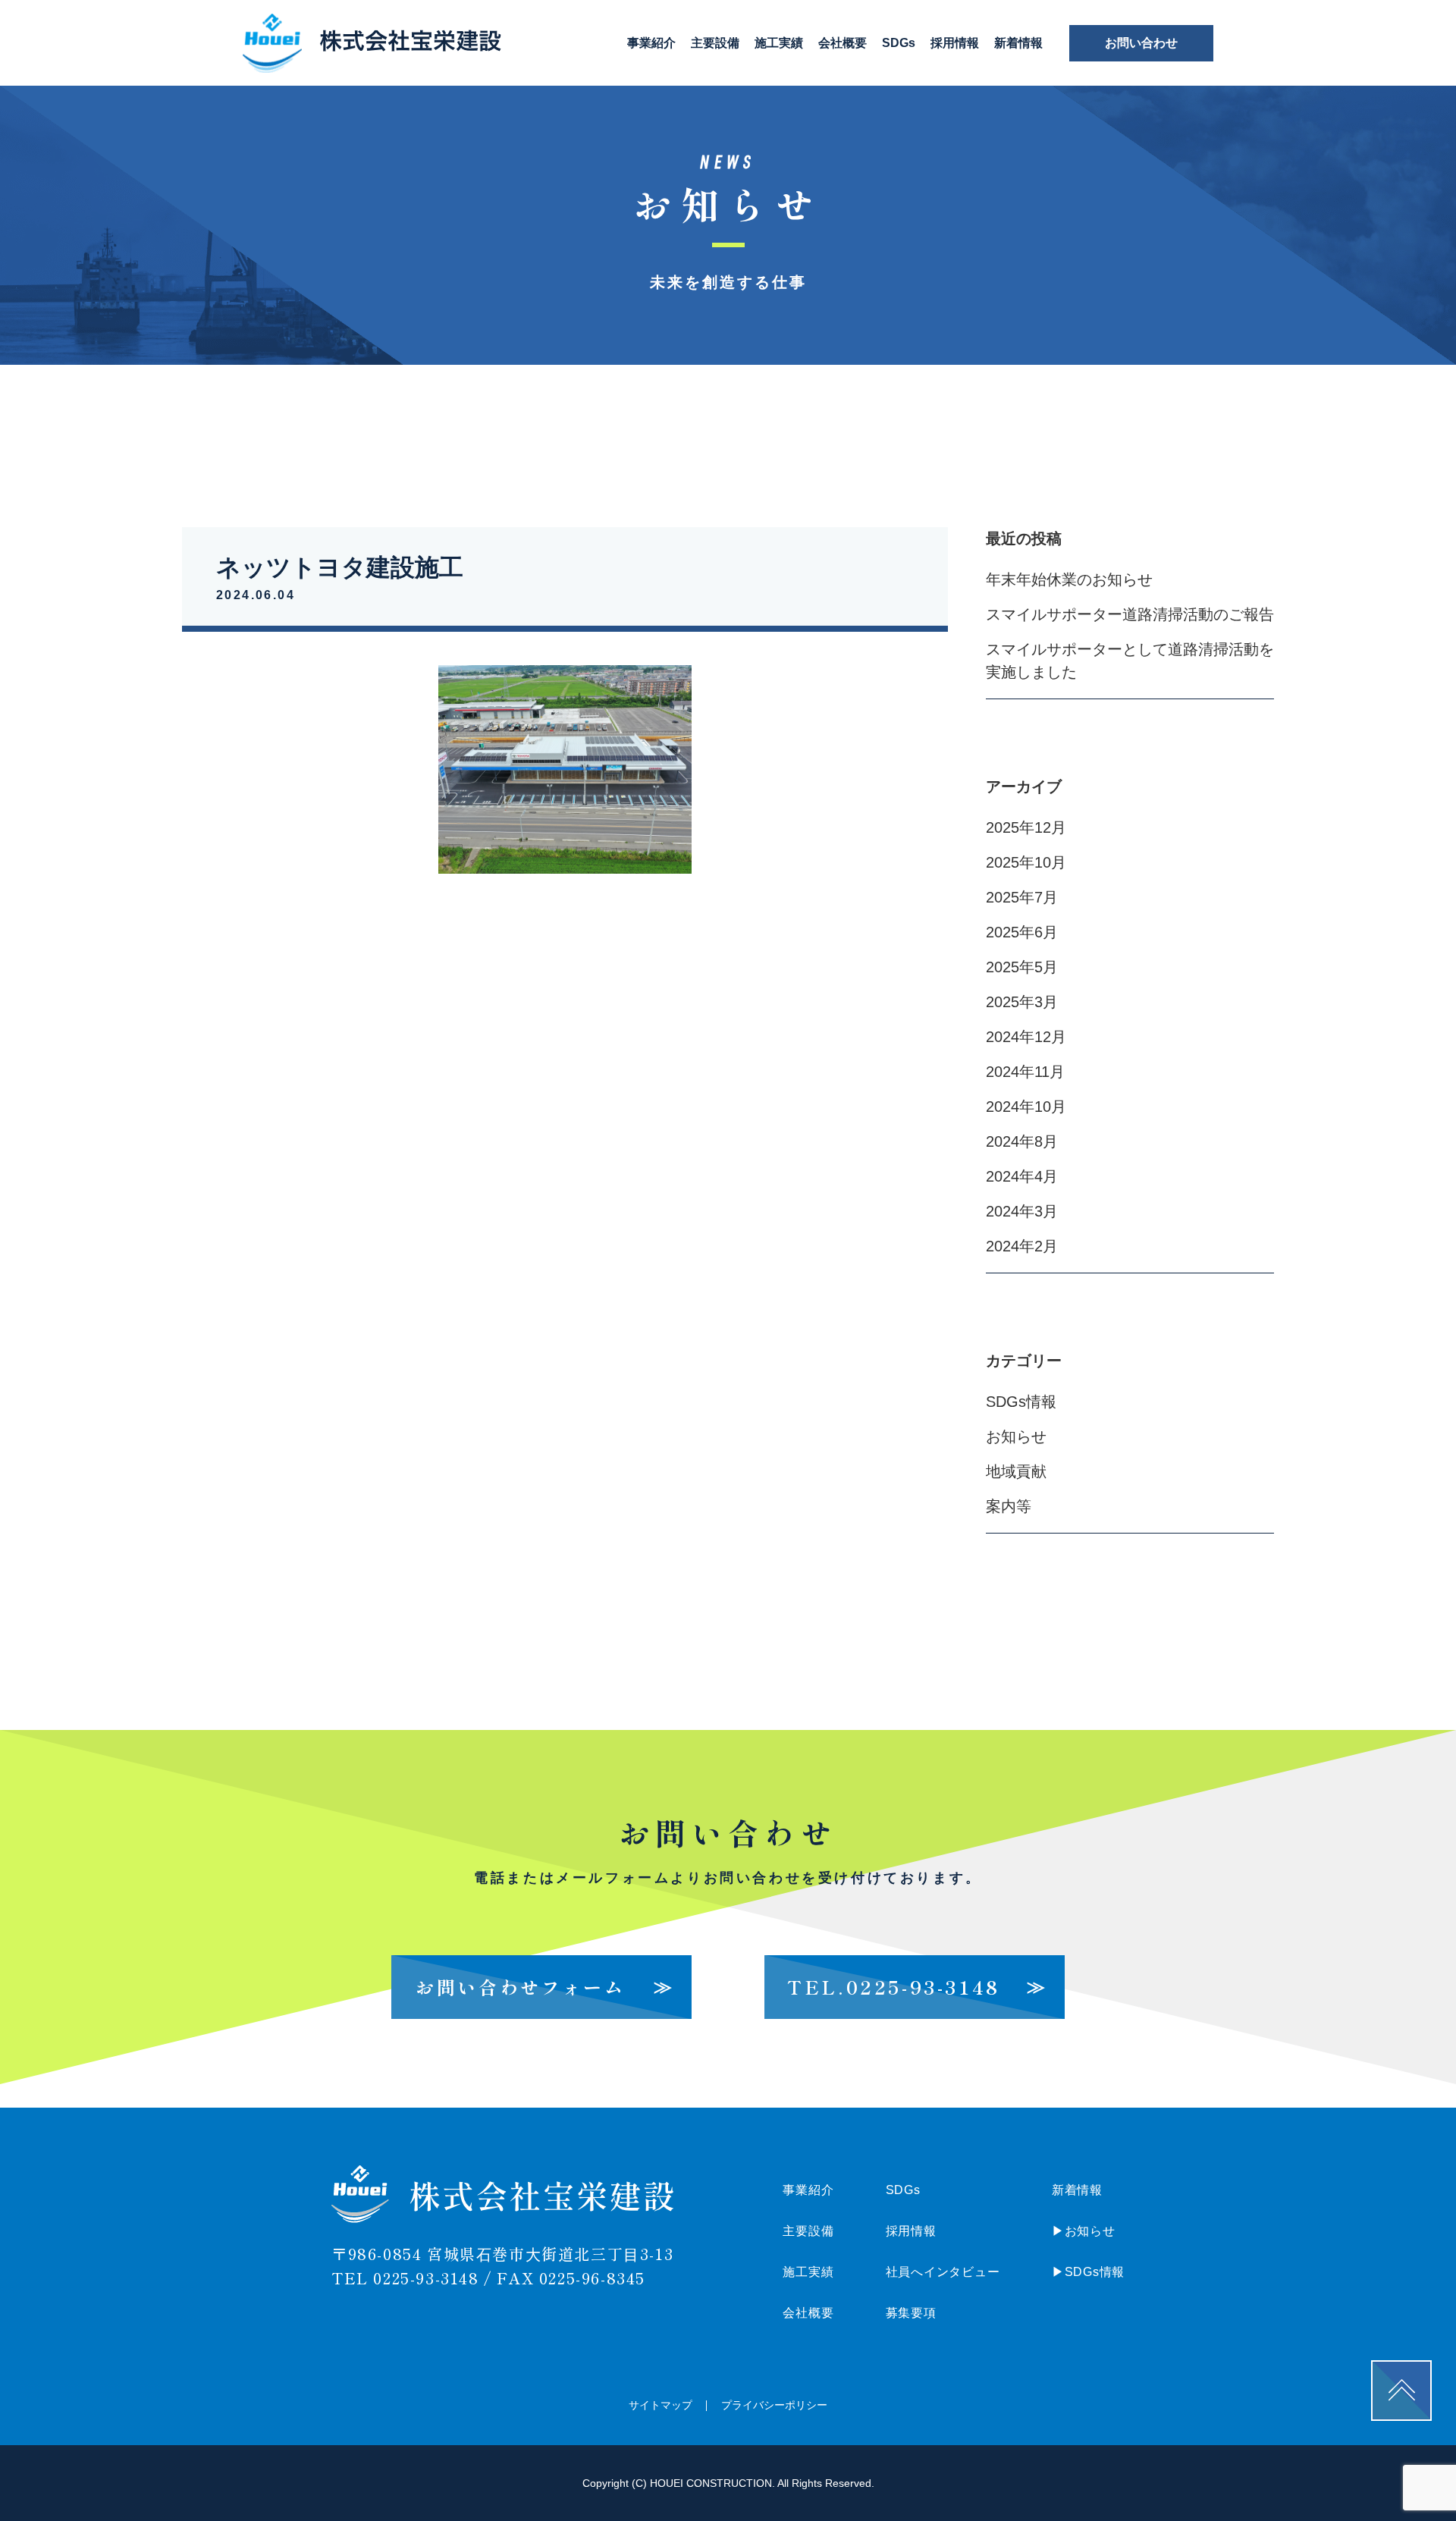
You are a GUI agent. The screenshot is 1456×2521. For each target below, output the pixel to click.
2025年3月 (1022, 1002)
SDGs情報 (1021, 1402)
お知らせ (1016, 1436)
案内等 (1009, 1506)
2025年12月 (1026, 827)
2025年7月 (1022, 897)
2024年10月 (1026, 1107)
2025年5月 (1022, 967)
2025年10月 (1026, 862)
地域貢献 (1016, 1471)
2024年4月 (1022, 1176)
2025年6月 (1022, 932)
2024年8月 (1022, 1141)
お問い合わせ (1141, 43)
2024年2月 (1022, 1246)
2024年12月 (1026, 1037)
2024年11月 (1025, 1072)
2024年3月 (1022, 1211)
